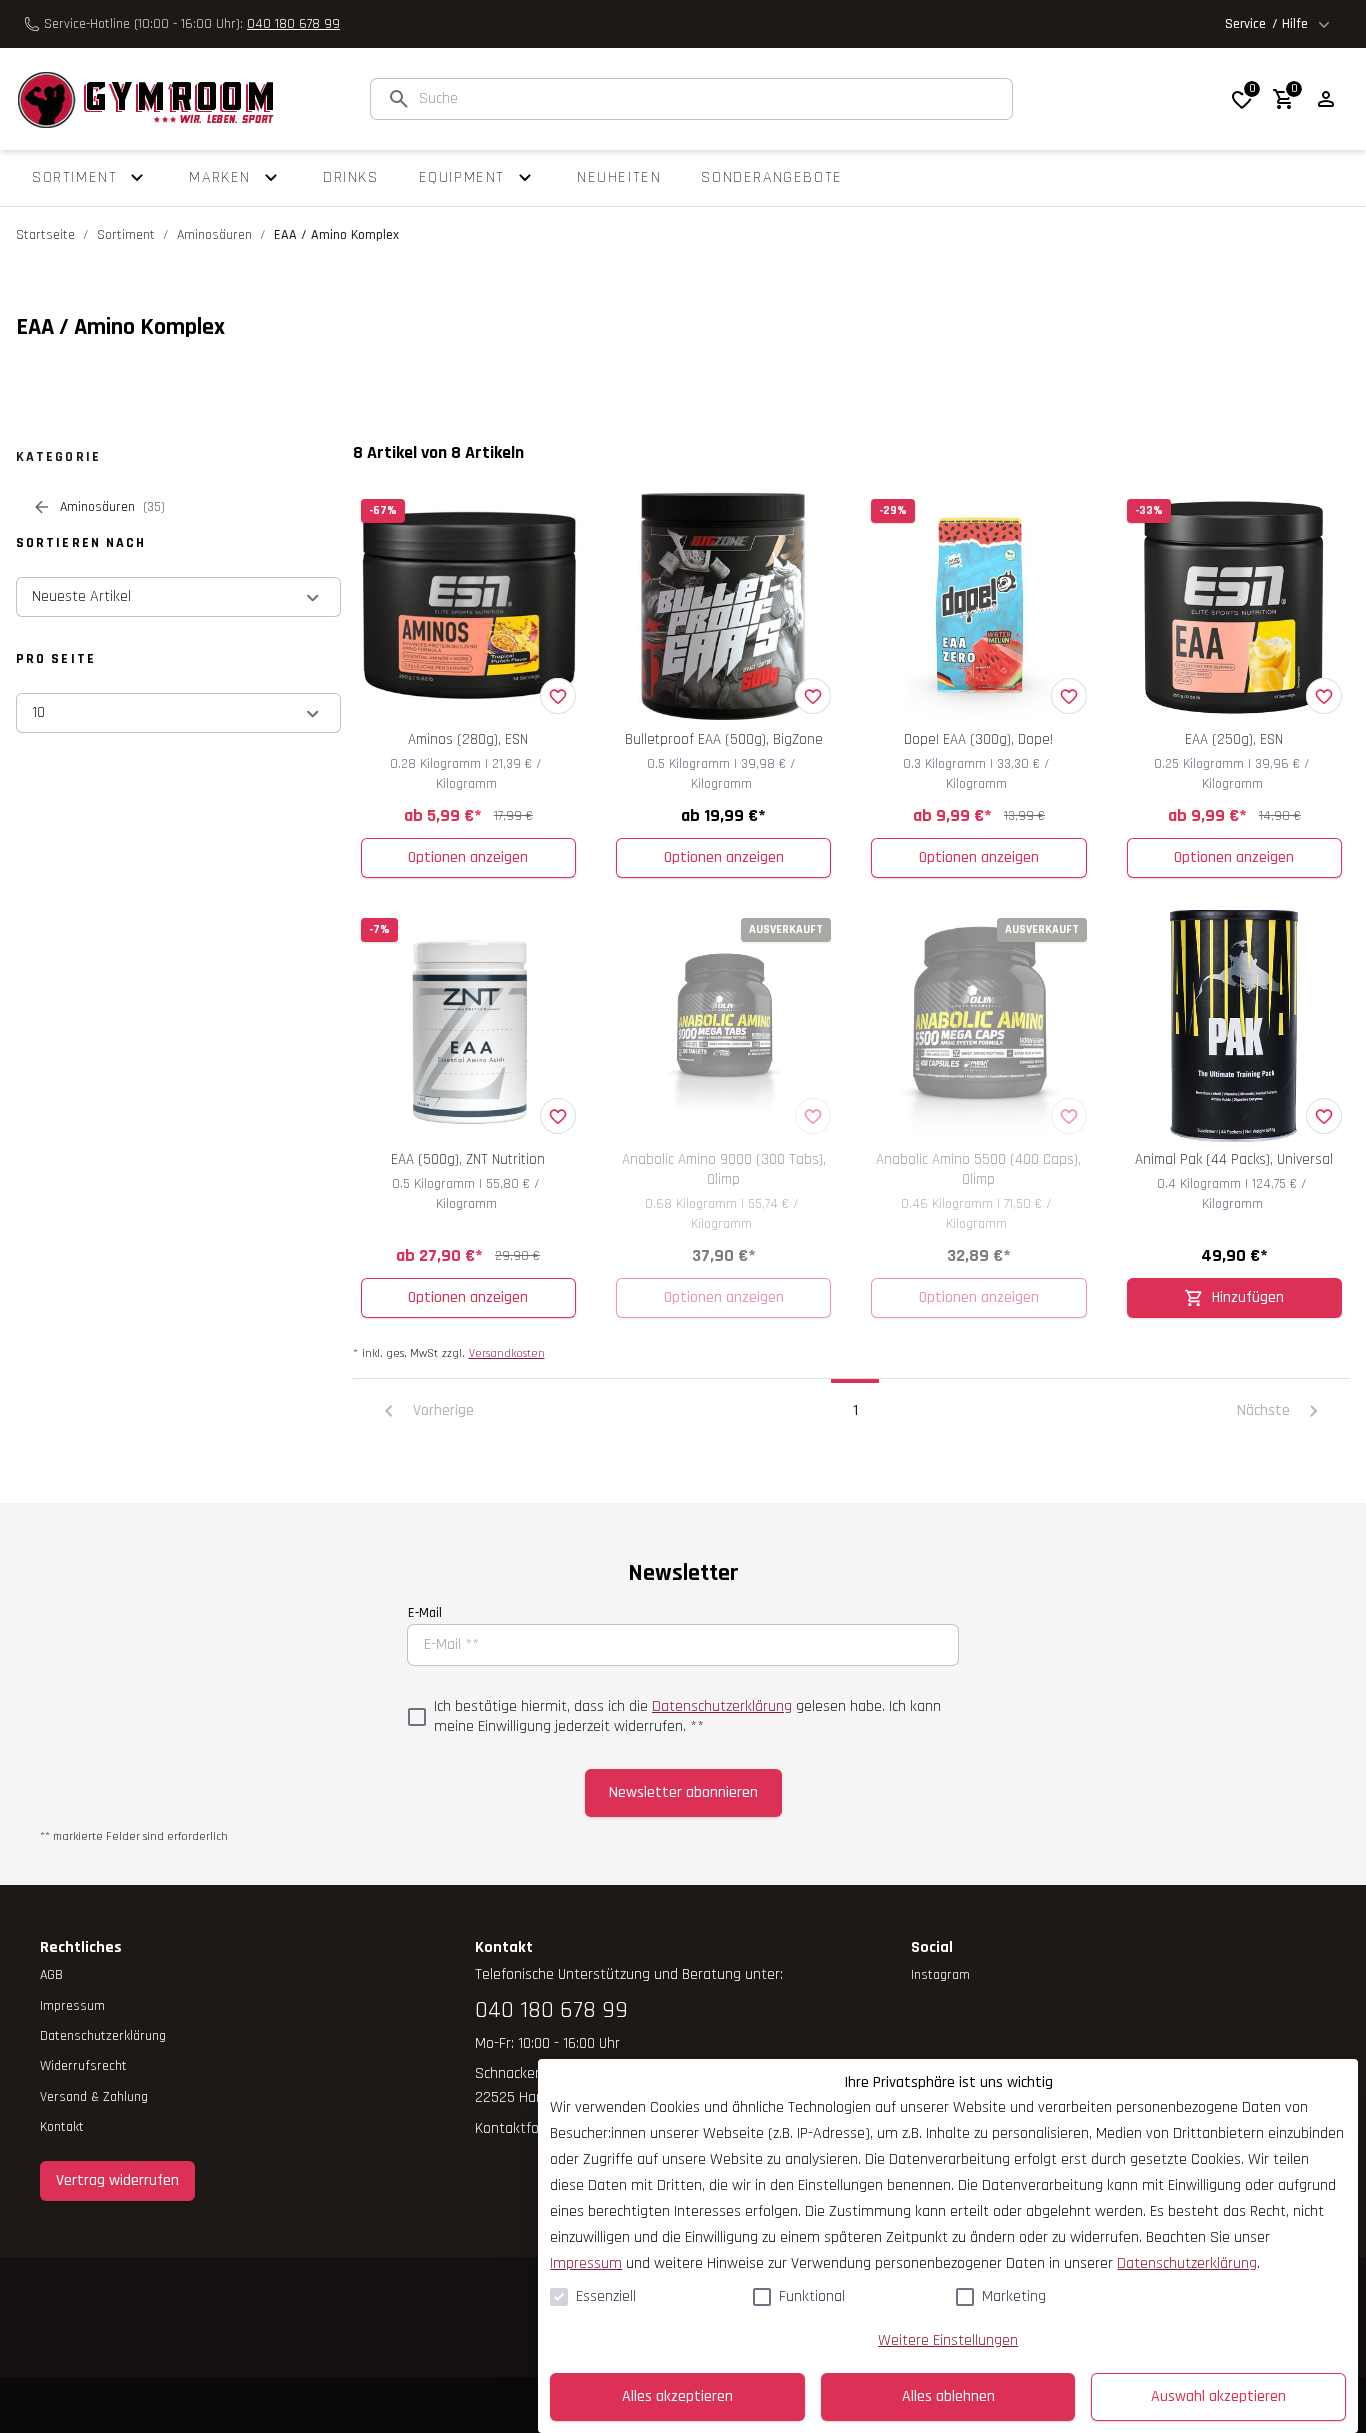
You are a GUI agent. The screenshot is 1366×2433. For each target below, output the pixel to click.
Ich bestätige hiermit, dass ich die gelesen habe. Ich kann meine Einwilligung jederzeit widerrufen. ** (687, 1717)
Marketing (1014, 2296)
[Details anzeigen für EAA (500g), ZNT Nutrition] (468, 1025)
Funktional (812, 2296)
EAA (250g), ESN (1234, 739)
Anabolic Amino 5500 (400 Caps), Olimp (978, 1169)
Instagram (940, 1975)
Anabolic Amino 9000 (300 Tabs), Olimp (724, 1169)
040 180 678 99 (293, 24)
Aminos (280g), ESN (468, 739)
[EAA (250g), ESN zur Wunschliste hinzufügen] (1324, 696)
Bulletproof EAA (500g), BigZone (724, 739)
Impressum (586, 2263)
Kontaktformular (528, 2128)
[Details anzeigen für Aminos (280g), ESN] (468, 606)
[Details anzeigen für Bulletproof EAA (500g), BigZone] (723, 606)
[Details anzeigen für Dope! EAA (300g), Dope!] (978, 606)
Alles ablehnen (948, 2396)
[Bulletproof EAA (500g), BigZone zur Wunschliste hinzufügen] (813, 696)
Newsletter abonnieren (683, 1792)
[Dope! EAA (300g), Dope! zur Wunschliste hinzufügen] (1069, 696)
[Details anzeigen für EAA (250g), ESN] (1234, 606)
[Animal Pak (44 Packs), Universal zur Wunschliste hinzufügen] (1324, 1116)
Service (1266, 24)
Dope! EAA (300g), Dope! (978, 739)
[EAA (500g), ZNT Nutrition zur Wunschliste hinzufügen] (558, 1116)
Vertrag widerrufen (117, 2180)
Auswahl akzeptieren (1218, 2396)
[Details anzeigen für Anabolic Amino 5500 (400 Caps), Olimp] (978, 1025)
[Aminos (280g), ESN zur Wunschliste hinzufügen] (558, 696)
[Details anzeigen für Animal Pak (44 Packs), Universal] (1234, 1025)
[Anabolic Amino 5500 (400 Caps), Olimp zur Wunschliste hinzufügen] (1069, 1116)
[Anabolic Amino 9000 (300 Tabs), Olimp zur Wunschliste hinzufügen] (813, 1116)
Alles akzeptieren (677, 2396)
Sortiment (126, 235)
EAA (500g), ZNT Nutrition (468, 1159)
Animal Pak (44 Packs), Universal (1234, 1159)
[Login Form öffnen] (1326, 99)
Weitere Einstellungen (948, 2340)
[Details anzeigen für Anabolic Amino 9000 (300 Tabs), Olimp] (723, 1025)
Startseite (45, 235)
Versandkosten (507, 1353)
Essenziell (606, 2296)
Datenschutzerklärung (722, 1706)
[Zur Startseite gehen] (145, 99)
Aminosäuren (214, 235)
